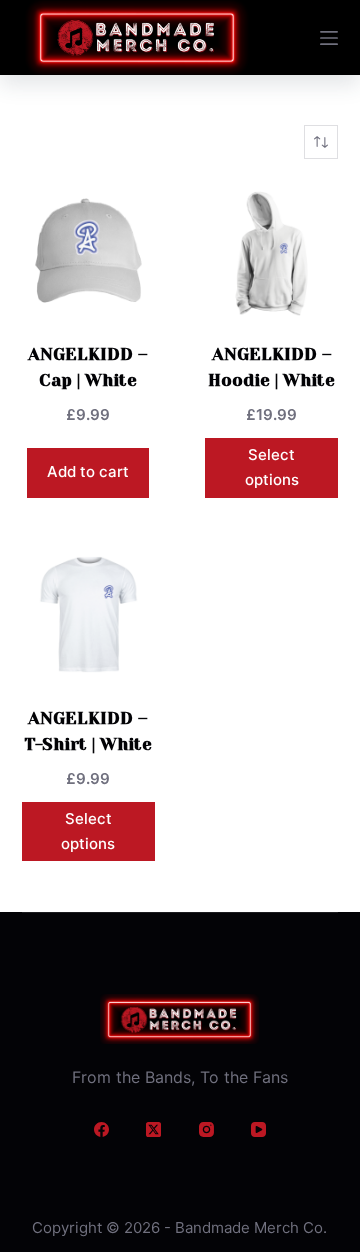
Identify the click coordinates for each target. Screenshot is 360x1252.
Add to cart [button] (88, 471)
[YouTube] (259, 1130)
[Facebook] (101, 1130)
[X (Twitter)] (154, 1130)
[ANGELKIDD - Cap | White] (88, 250)
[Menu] (329, 38)
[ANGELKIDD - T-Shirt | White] (88, 614)
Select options (272, 467)
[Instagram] (206, 1130)
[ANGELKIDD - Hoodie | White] (271, 250)
